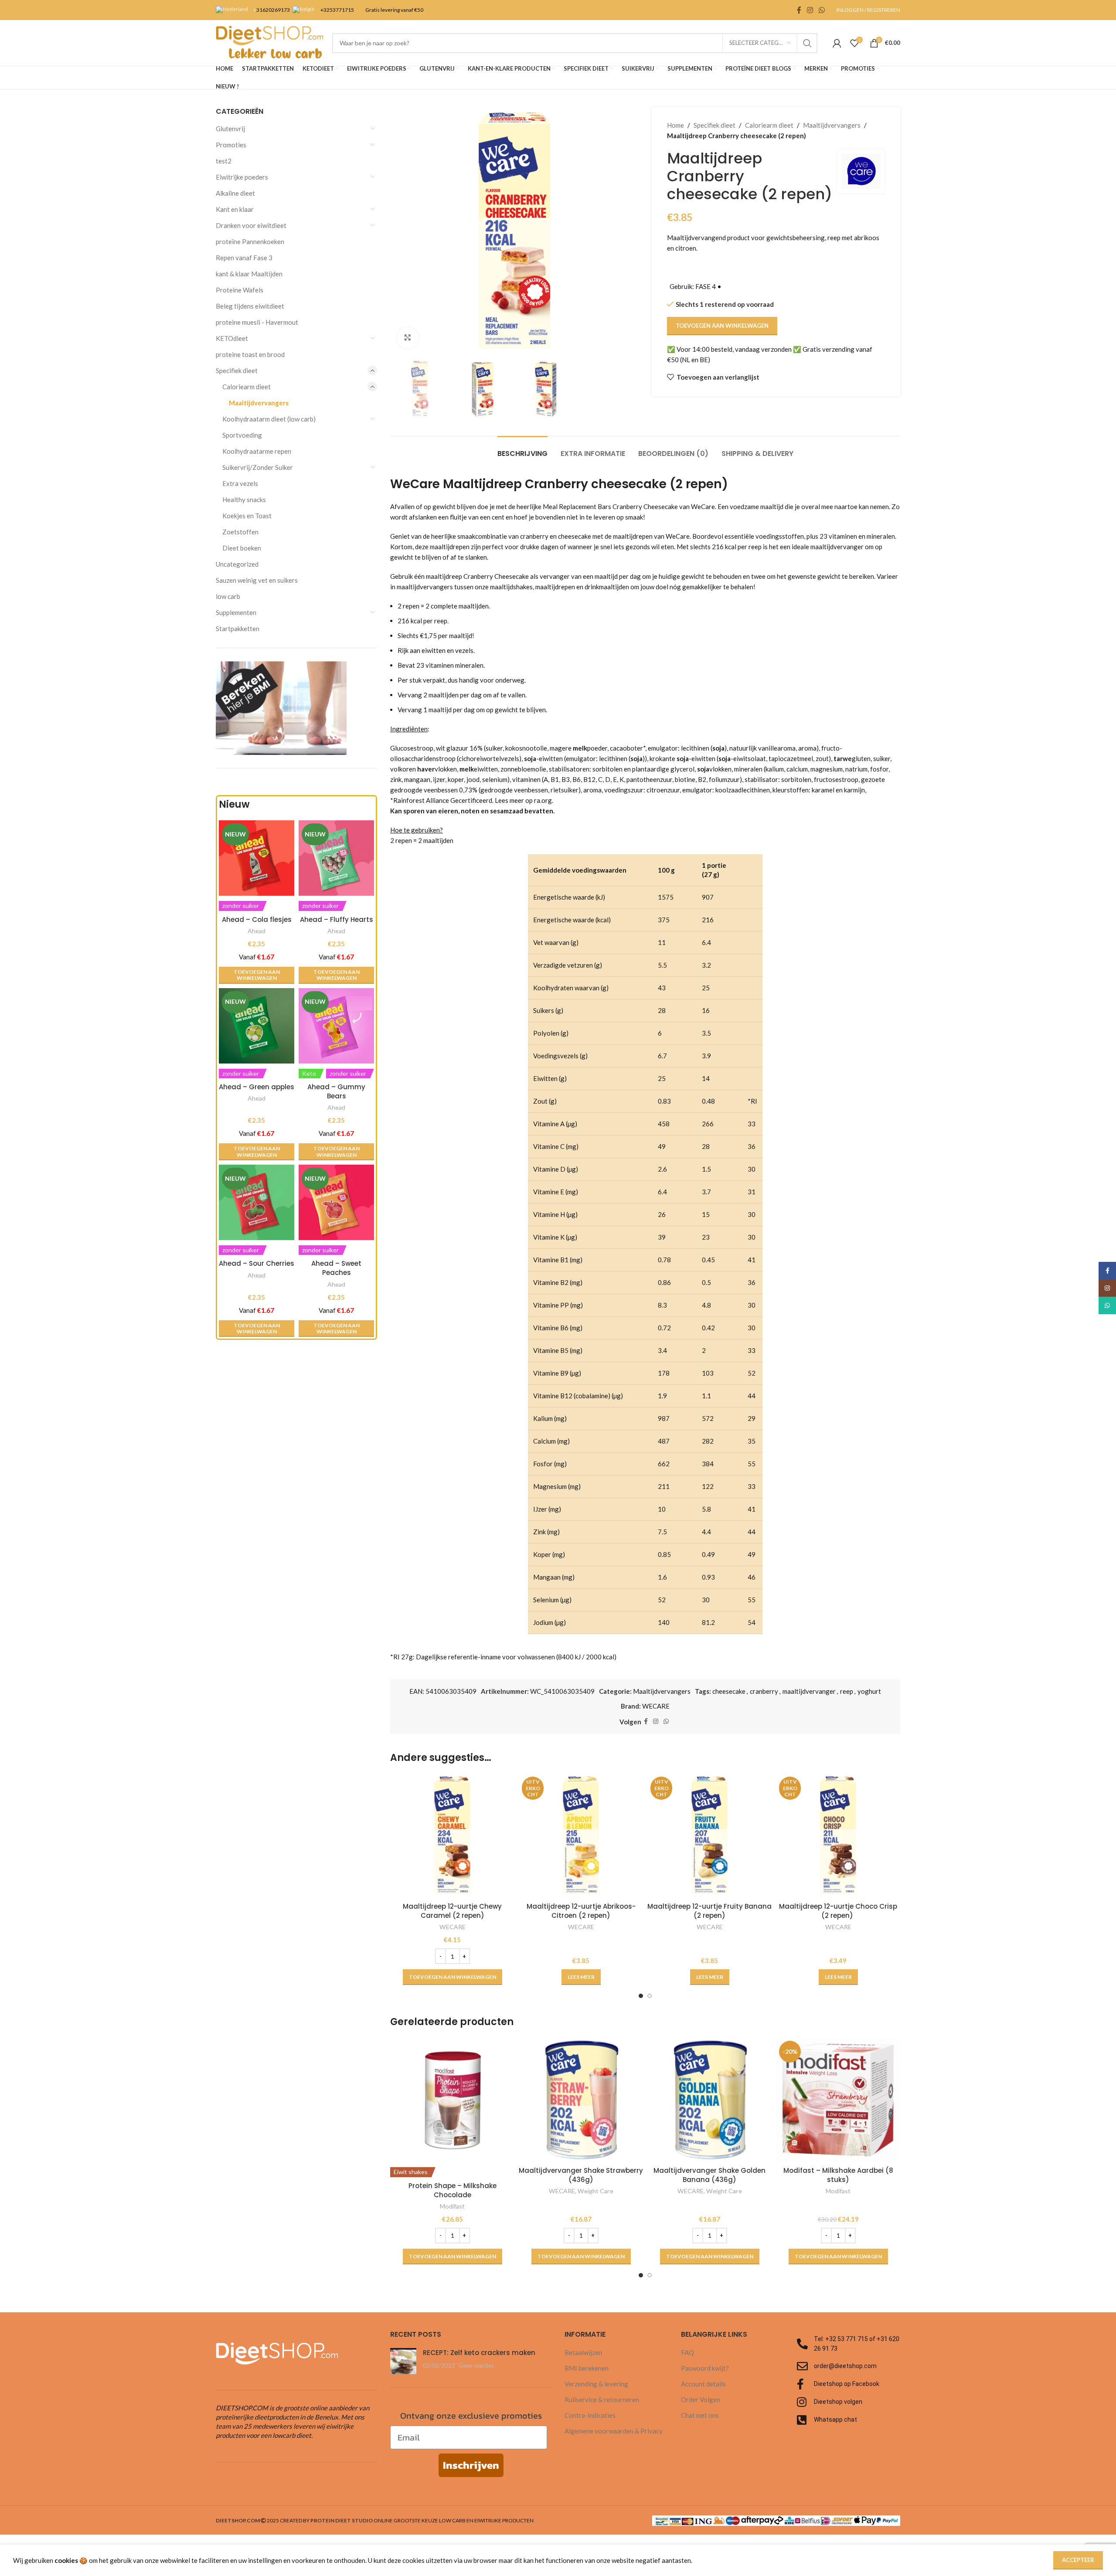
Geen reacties (476, 2365)
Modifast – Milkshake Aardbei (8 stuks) (838, 2175)
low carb (228, 596)
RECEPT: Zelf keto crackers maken (479, 2353)
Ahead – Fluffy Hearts (337, 919)
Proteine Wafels (240, 290)
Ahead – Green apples (257, 1087)
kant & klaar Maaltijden (249, 274)
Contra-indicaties (590, 2415)
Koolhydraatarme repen (257, 451)
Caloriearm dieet (247, 387)
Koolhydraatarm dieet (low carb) (269, 419)
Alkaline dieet (235, 193)
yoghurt (869, 1691)
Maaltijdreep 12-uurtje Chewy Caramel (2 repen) (452, 1911)
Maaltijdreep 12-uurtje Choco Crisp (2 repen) (838, 1911)
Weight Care (595, 2191)
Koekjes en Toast (247, 516)
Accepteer (1078, 2560)
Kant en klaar (235, 209)
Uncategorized (237, 564)
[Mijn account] (837, 43)
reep (847, 1691)
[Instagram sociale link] (810, 10)
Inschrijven (471, 2465)
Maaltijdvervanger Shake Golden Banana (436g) (709, 2175)
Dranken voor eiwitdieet (251, 225)
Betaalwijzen (583, 2352)
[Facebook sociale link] (799, 10)
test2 (224, 161)
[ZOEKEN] (807, 43)
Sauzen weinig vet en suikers (257, 580)
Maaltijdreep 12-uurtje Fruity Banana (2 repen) (709, 1911)
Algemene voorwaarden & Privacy (614, 2431)
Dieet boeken (242, 548)
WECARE (656, 1706)
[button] (257, 975)
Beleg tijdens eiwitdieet (250, 306)
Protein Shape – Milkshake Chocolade (453, 2190)
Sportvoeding (242, 435)
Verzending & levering (596, 2384)
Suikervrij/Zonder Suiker (258, 467)
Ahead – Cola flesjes (257, 919)
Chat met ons (700, 2415)
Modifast (452, 2206)
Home (675, 125)
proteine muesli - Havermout (257, 322)
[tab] (522, 449)
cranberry (764, 1691)
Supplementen (236, 612)
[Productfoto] (257, 1026)
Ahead (257, 931)
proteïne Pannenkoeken (250, 241)
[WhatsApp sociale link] (822, 10)
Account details (703, 2384)
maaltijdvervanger (809, 1691)
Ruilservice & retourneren (602, 2399)
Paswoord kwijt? (705, 2368)
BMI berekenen (587, 2368)
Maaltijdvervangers (259, 403)
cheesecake (729, 1691)
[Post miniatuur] (403, 2361)
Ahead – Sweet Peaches (336, 1268)
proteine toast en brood (250, 354)
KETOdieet (232, 338)
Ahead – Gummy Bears (336, 1091)
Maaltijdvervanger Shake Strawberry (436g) (581, 2175)
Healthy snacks (244, 500)
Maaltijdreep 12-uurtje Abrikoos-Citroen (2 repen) (581, 1911)
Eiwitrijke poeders (242, 177)
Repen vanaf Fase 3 (244, 258)
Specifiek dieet (237, 370)
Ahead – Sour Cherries (257, 1263)
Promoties (231, 145)
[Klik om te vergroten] (408, 338)
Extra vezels (240, 483)
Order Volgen (701, 2399)
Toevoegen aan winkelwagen (722, 326)
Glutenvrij (230, 129)
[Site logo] (270, 42)
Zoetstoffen (240, 532)
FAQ (687, 2352)
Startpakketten (238, 629)
